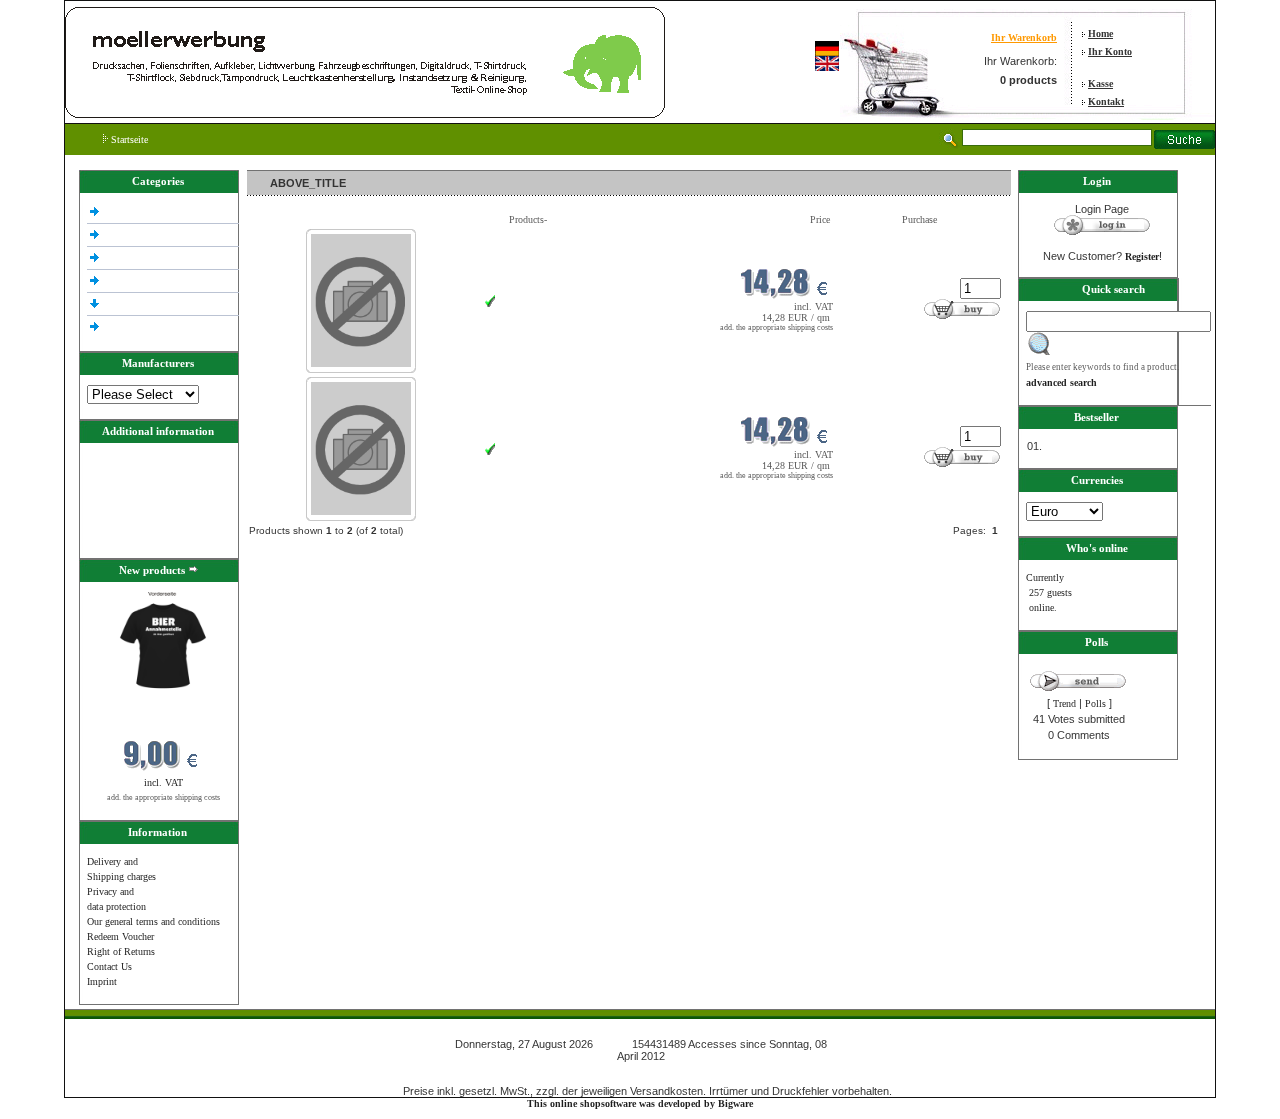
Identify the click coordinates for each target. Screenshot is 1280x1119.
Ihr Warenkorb (1024, 37)
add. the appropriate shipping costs (163, 797)
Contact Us (109, 966)
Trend (1064, 703)
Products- (528, 219)
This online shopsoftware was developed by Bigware (640, 1103)
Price (820, 219)
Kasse (1100, 83)
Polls (1095, 703)
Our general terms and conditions (153, 921)
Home (1100, 33)
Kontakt (1106, 101)
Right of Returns (121, 951)
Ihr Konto (1110, 51)
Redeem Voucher (120, 936)
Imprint (102, 981)
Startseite (128, 139)
